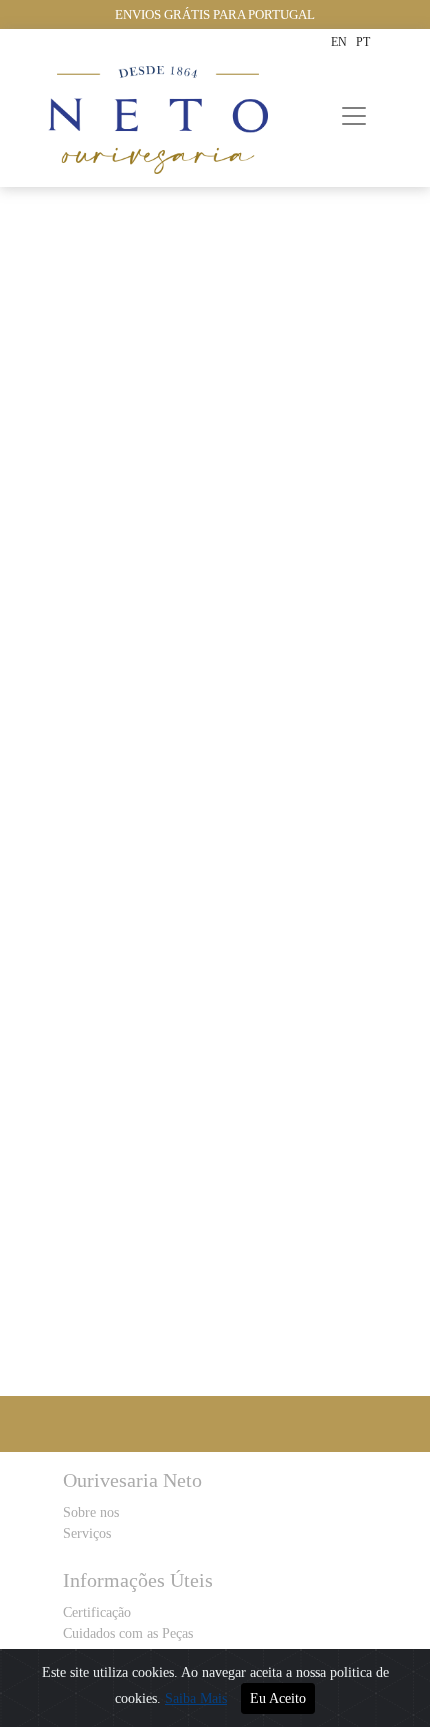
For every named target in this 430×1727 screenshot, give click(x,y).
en (339, 42)
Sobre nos (91, 1512)
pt (363, 42)
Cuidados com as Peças (128, 1633)
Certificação (97, 1612)
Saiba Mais (196, 1698)
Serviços (87, 1533)
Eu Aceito (278, 1698)
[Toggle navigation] (354, 116)
